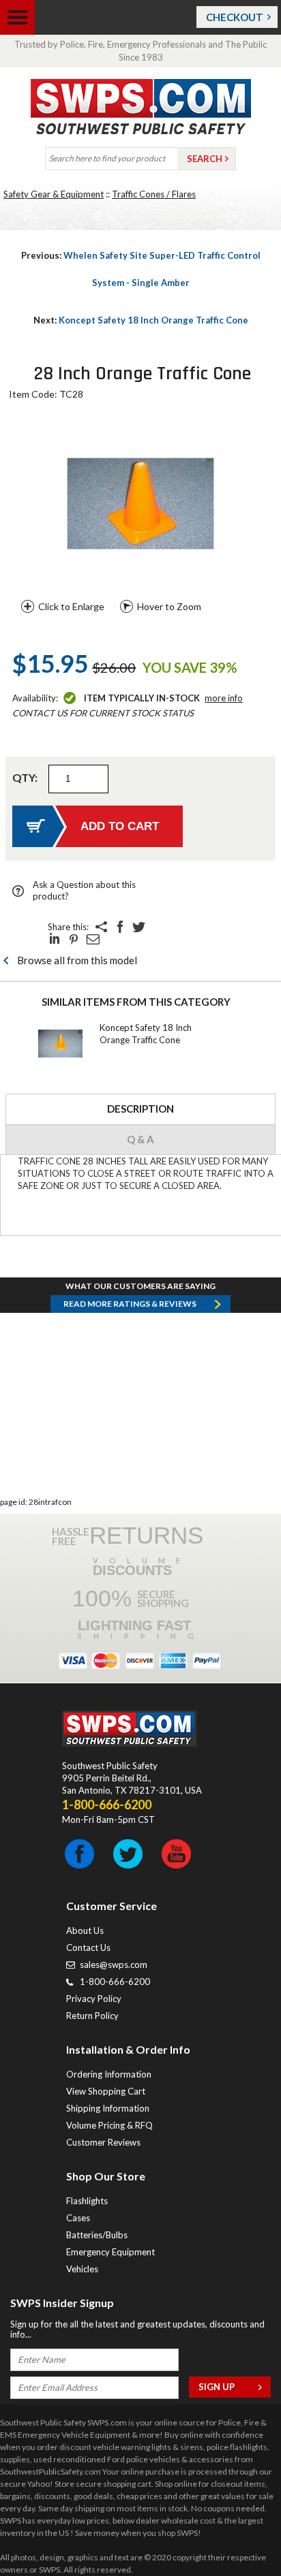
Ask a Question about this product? (84, 890)
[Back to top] (236, 2532)
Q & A (140, 1139)
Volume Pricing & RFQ (109, 2125)
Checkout (235, 17)
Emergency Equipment (110, 2252)
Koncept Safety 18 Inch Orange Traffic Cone (141, 320)
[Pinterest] (74, 939)
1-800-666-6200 (115, 1982)
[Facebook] (120, 927)
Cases (78, 2218)
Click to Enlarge (71, 606)
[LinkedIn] (55, 939)
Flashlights (87, 2201)
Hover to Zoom (169, 606)
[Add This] (101, 927)
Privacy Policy (94, 1999)
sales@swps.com (114, 1965)
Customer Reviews (103, 2142)
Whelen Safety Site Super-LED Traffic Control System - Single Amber (141, 269)
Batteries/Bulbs (97, 2235)
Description (140, 1109)
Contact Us (88, 1947)
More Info (224, 698)
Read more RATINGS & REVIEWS (130, 1304)
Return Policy (92, 2016)
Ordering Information (109, 2074)
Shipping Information (108, 2108)
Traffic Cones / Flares (154, 194)
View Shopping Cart (106, 2091)
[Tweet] (139, 927)
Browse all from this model (77, 960)
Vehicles (82, 2269)
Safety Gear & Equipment (54, 194)
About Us (85, 1930)
